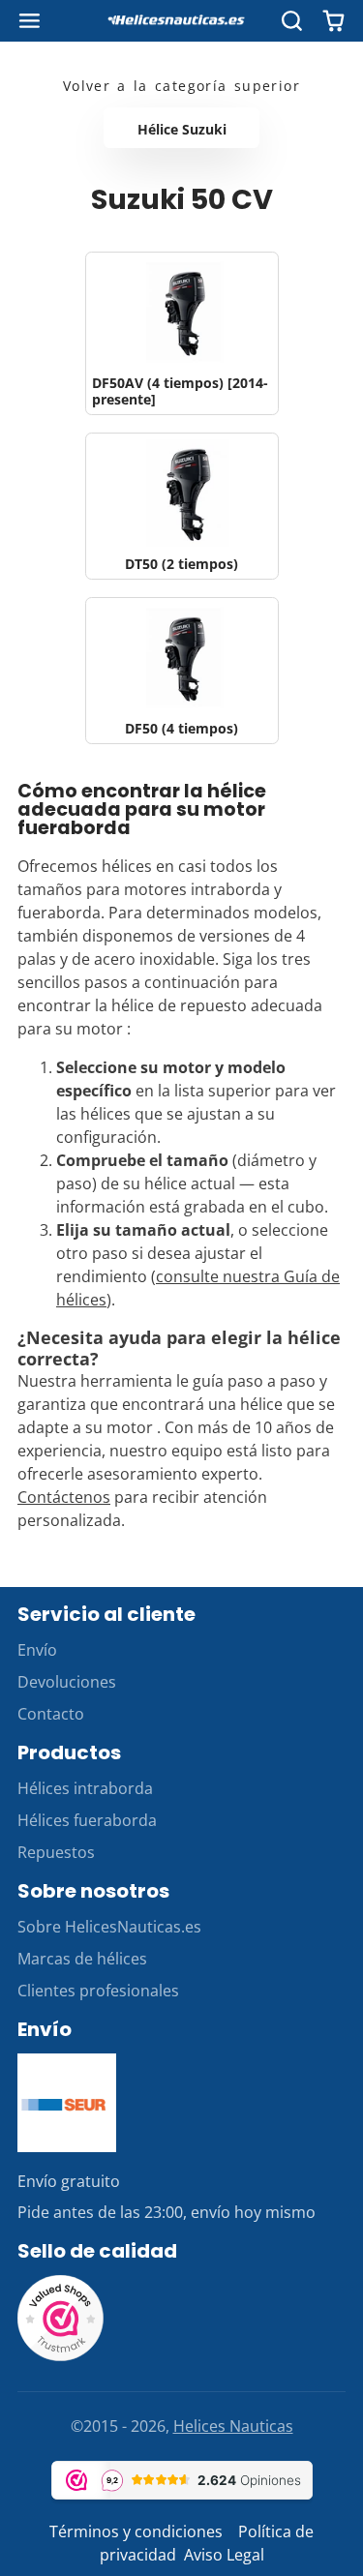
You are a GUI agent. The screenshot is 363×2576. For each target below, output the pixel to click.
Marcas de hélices (82, 1959)
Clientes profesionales (98, 1991)
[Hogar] (182, 21)
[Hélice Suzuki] (181, 128)
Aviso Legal (224, 2555)
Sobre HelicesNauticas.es (109, 1927)
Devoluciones (67, 1682)
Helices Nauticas (233, 2426)
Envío (37, 1650)
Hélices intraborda (85, 1788)
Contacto (51, 1714)
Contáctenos (64, 1497)
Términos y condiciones (136, 2531)
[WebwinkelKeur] (61, 2356)
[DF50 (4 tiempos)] (182, 671)
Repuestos (56, 1852)
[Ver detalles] (67, 2103)
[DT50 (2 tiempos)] (182, 506)
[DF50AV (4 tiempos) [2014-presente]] (182, 333)
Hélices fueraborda (87, 1820)
